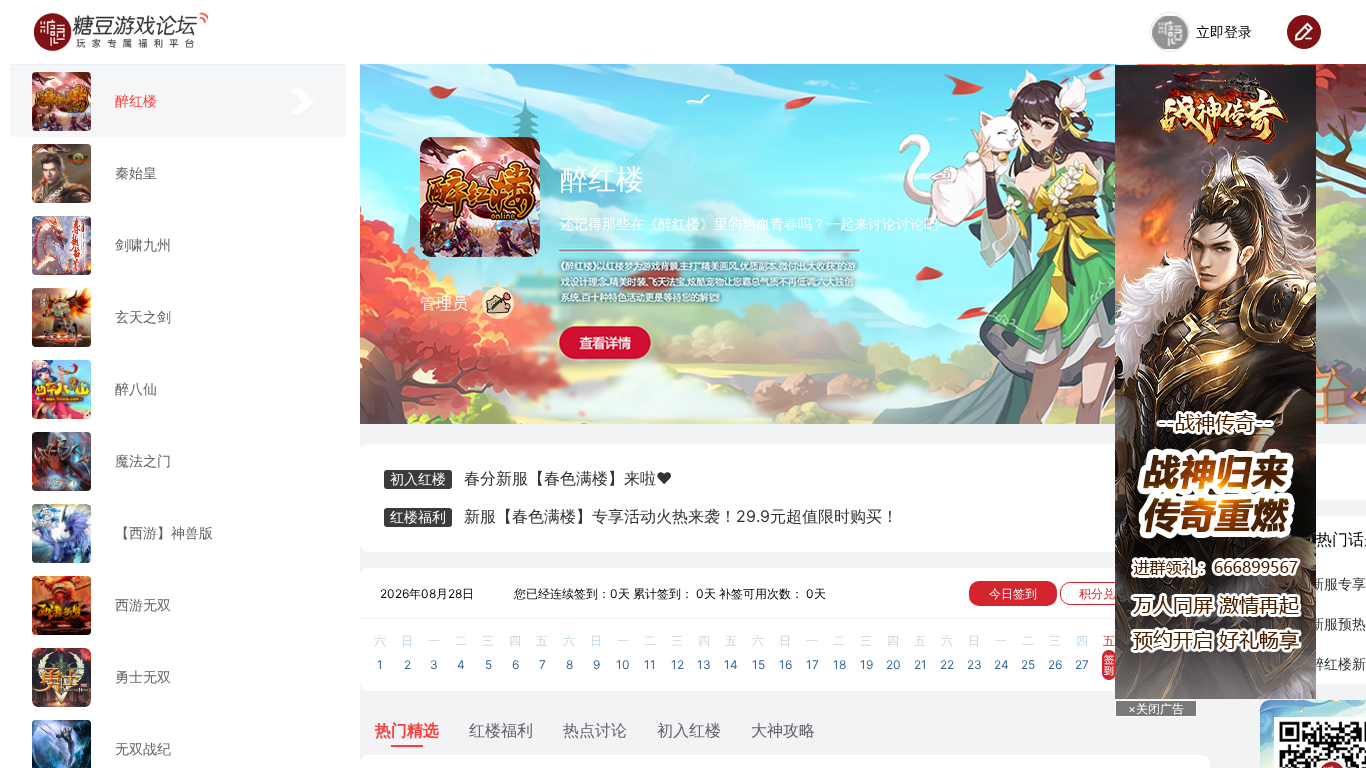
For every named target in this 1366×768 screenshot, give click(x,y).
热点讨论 (595, 730)
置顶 (1285, 654)
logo (121, 32)
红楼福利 (501, 730)
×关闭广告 (1156, 708)
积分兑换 (1103, 593)
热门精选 (407, 730)
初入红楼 (689, 730)
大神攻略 (783, 730)
